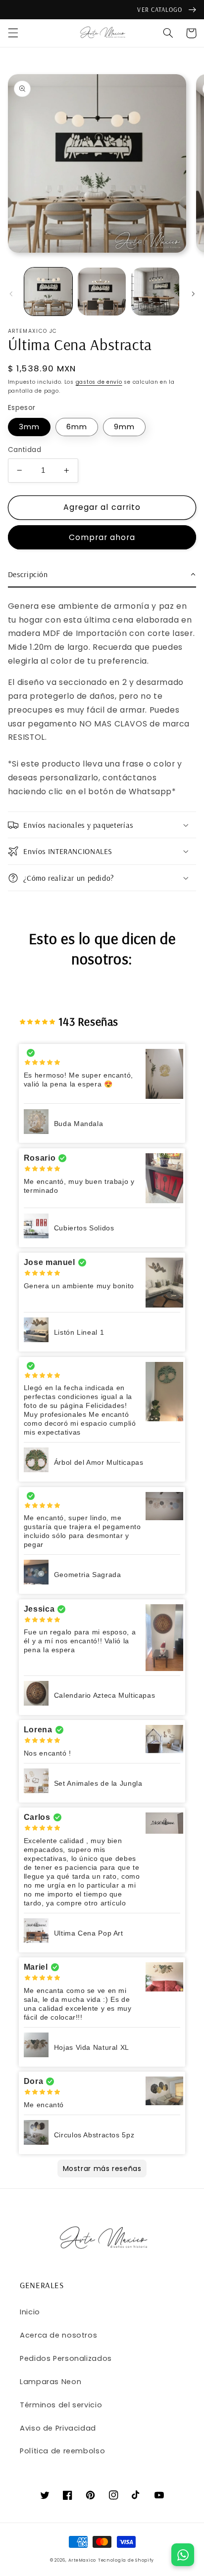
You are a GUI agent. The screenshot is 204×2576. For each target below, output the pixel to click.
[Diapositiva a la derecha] (193, 294)
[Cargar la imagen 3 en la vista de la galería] (155, 292)
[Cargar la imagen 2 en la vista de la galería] (102, 292)
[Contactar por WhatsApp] (183, 2555)
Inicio (30, 2312)
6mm (77, 427)
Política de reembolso (62, 2451)
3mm (29, 427)
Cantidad (25, 450)
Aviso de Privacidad (58, 2428)
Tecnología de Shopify (126, 2560)
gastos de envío (99, 382)
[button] (13, 33)
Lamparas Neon (51, 2382)
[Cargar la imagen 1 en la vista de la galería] (48, 292)
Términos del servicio (61, 2405)
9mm (124, 427)
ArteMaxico (82, 2560)
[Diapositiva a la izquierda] (11, 294)
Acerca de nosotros (58, 2335)
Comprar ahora (102, 537)
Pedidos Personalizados (66, 2358)
